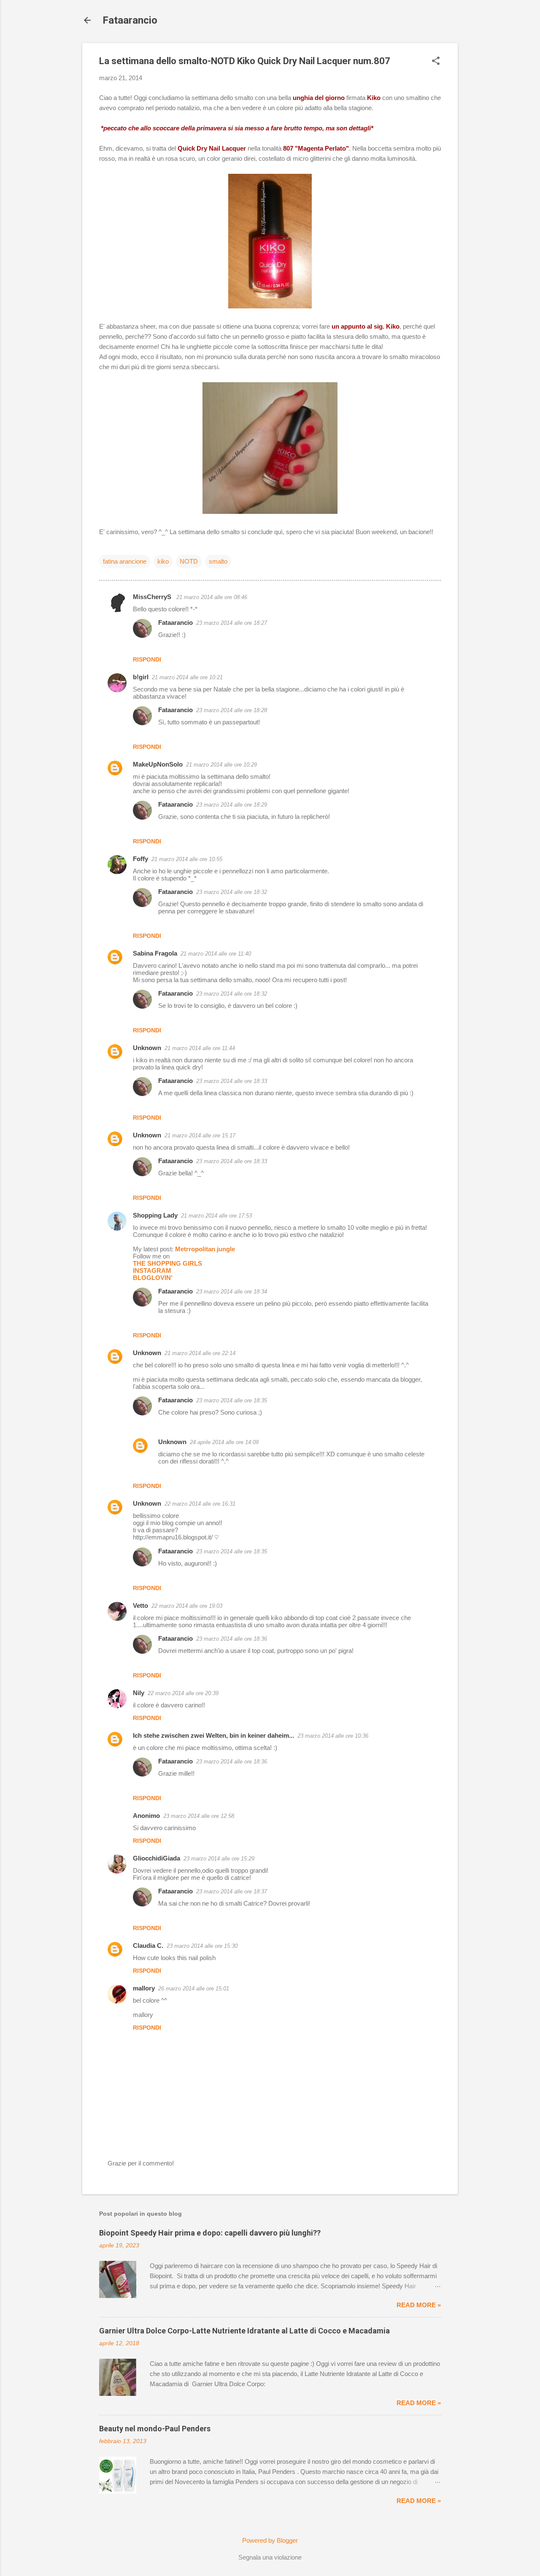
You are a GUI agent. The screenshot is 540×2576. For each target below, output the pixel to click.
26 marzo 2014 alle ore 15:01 (194, 1989)
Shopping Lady (155, 1215)
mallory (144, 1988)
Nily (139, 1693)
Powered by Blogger (270, 2540)
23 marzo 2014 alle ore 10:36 (333, 1736)
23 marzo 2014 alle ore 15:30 (202, 1946)
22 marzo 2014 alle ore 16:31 (200, 1504)
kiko (163, 561)
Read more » (419, 2305)
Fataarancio (130, 20)
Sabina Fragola (155, 953)
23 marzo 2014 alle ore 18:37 (232, 1891)
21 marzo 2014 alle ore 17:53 (216, 1216)
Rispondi (147, 659)
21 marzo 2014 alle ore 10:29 (221, 765)
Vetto (140, 1605)
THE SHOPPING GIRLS (167, 1263)
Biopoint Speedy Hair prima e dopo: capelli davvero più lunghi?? (210, 2233)
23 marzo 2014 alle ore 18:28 (232, 710)
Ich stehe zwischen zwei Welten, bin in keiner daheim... (213, 1735)
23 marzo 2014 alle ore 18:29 (232, 805)
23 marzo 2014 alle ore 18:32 (232, 892)
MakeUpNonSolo (158, 764)
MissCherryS (153, 597)
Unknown (147, 1048)
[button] (436, 61)
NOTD (189, 561)
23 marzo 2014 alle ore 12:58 (199, 1816)
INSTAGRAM (152, 1270)
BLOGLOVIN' (153, 1278)
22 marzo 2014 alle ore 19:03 (187, 1606)
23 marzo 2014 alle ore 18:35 (232, 1400)
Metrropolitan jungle (205, 1249)
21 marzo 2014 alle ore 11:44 (200, 1048)
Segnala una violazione (270, 2557)
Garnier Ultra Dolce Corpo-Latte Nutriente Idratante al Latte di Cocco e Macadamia (244, 2331)
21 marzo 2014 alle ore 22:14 (200, 1353)
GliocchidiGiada (157, 1858)
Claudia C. (148, 1946)
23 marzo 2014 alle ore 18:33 (232, 1081)
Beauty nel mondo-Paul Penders (155, 2429)
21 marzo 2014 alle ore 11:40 (216, 954)
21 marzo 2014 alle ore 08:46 (212, 597)
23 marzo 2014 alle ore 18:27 (232, 623)
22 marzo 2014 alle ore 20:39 (183, 1693)
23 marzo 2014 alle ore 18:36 (232, 1639)
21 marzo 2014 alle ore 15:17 (200, 1135)
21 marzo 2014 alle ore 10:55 (187, 859)
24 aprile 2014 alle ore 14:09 (224, 1442)
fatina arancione (125, 561)
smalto (218, 561)
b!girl (141, 677)
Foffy (140, 859)
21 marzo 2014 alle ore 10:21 (187, 677)
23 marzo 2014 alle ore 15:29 (219, 1859)
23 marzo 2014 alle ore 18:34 (232, 1292)
